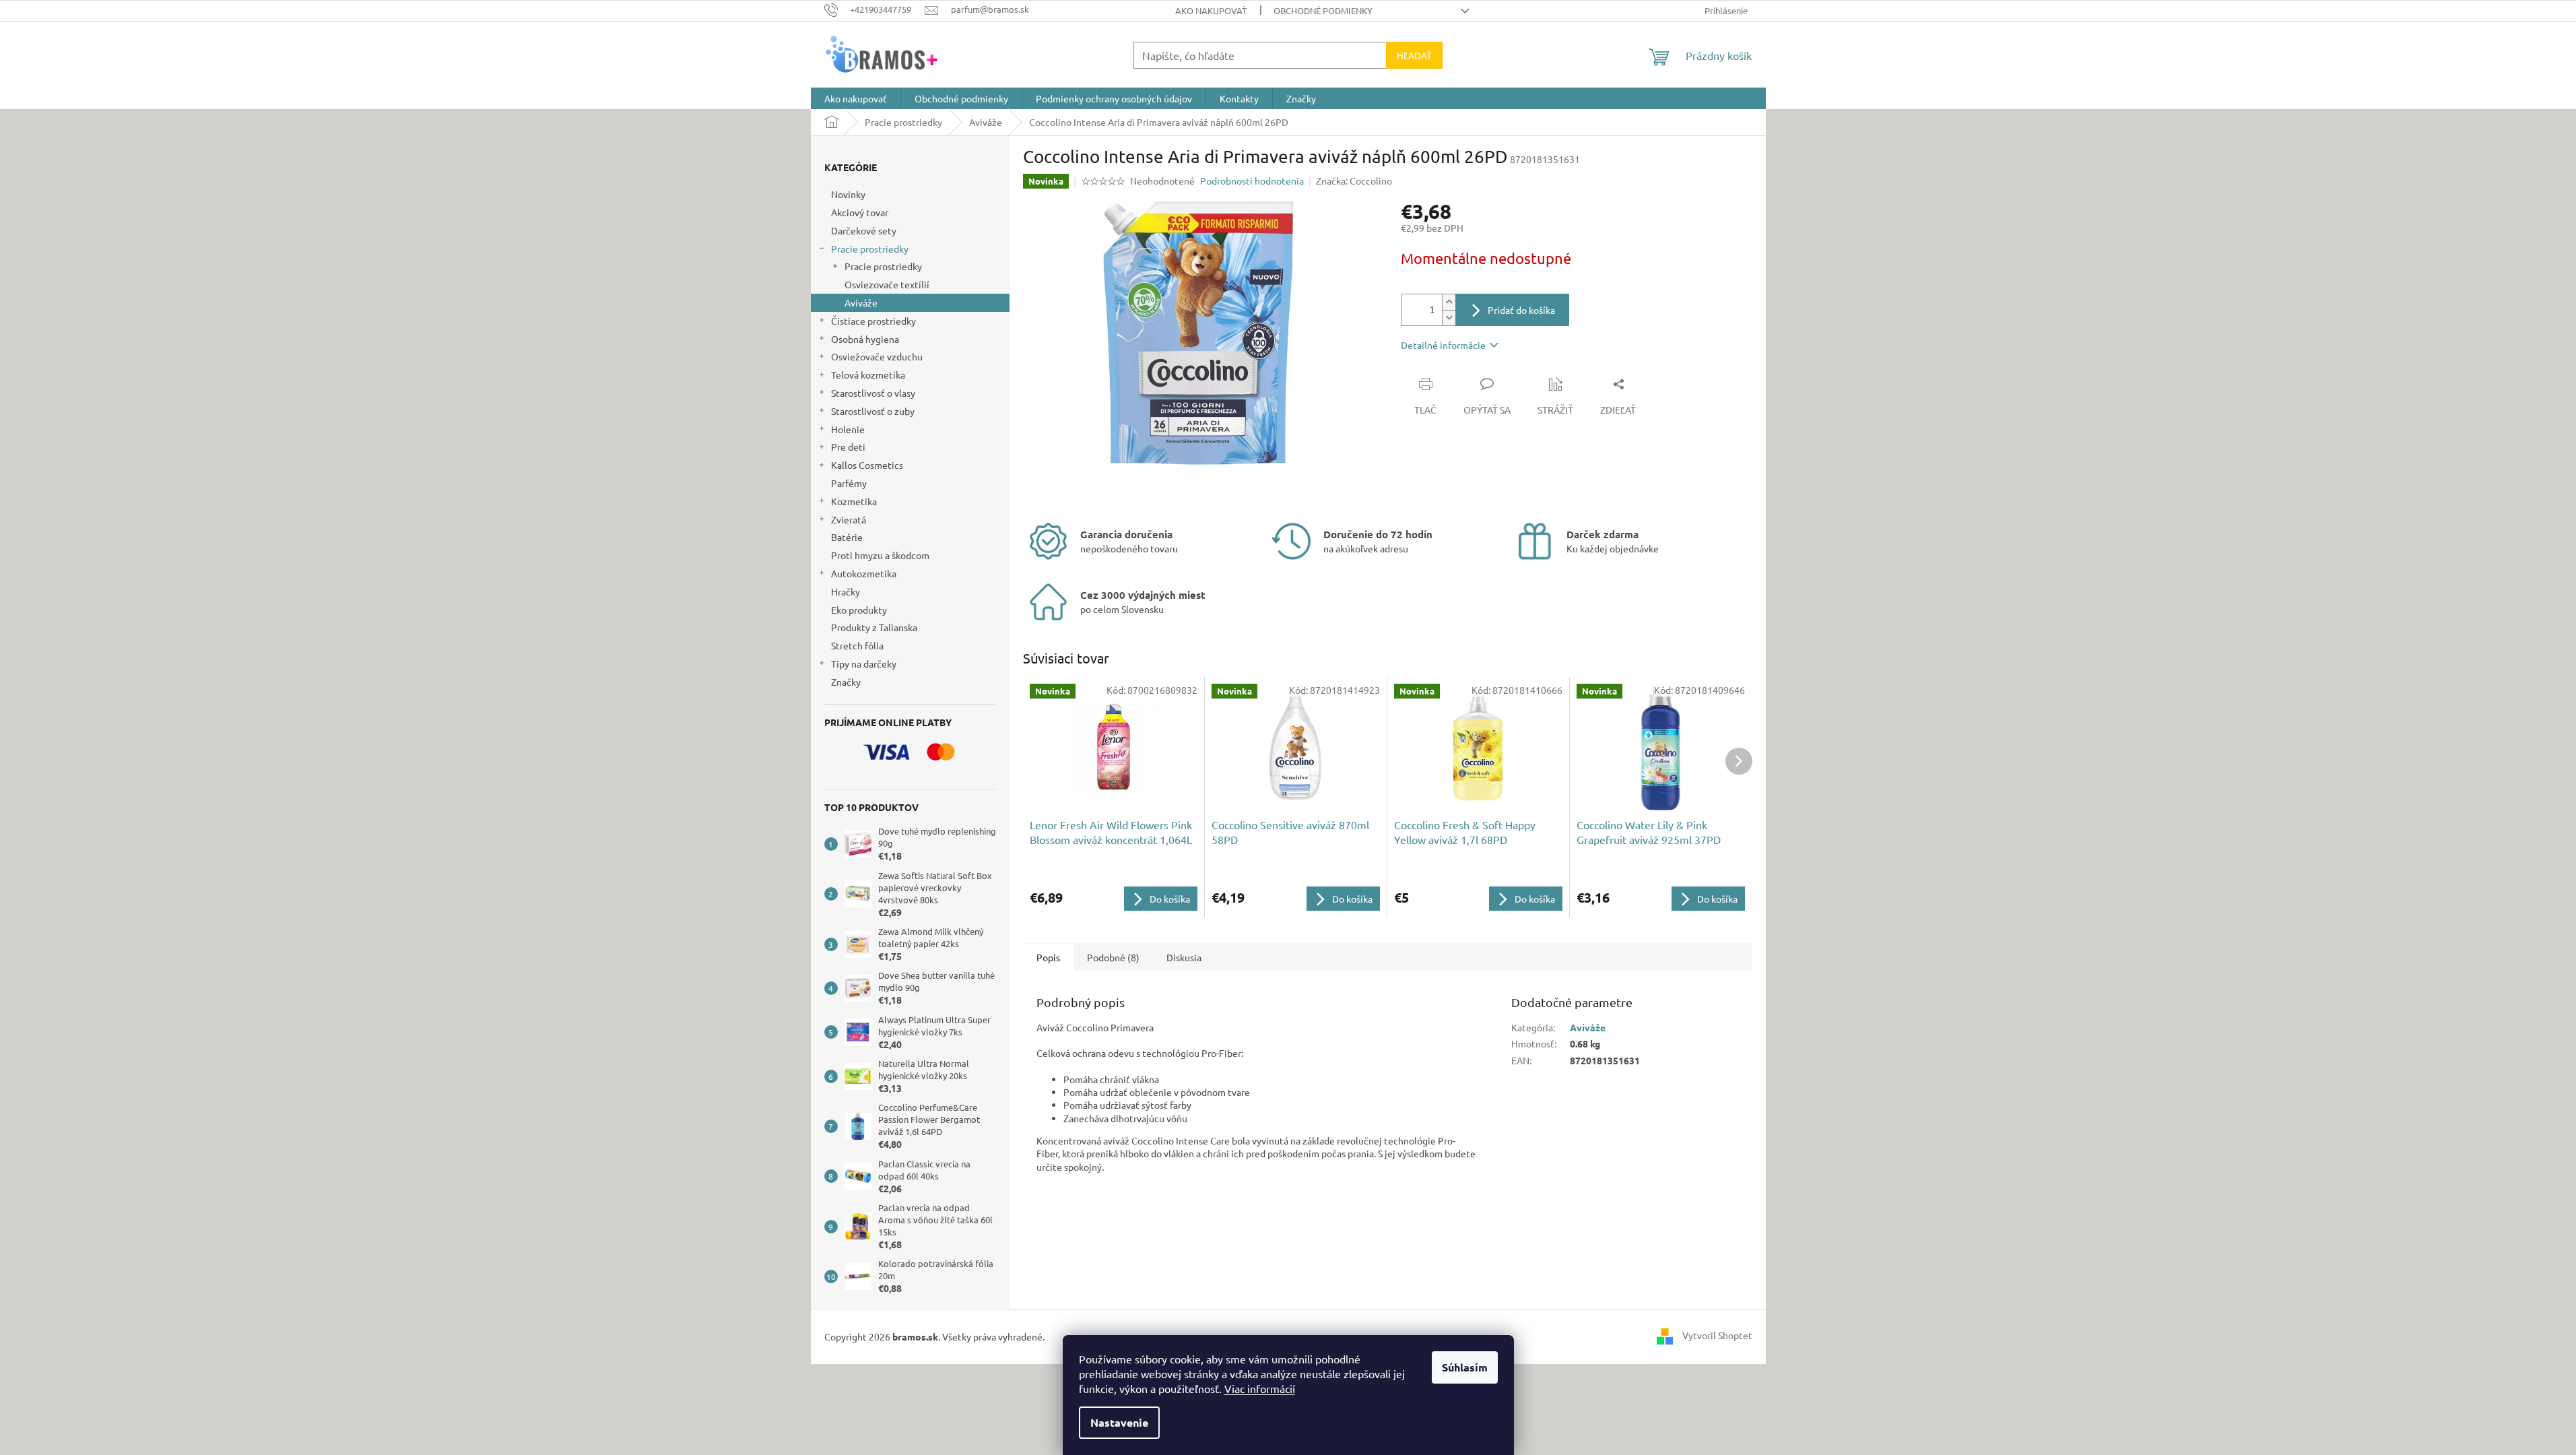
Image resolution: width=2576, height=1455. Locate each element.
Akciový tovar (860, 212)
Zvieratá (849, 519)
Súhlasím (1465, 1367)
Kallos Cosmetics (867, 465)
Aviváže (861, 302)
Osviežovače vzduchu (877, 356)
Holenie (848, 429)
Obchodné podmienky (1323, 10)
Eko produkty (859, 610)
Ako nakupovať (1211, 10)
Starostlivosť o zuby (873, 411)
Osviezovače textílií (887, 284)
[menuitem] (856, 98)
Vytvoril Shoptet (1717, 1335)
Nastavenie (1119, 1422)
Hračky (846, 591)
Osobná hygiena (865, 339)
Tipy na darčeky (864, 664)
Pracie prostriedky (870, 249)
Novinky (848, 194)
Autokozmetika (864, 573)
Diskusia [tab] (1184, 957)
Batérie (847, 537)
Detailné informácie (1443, 345)
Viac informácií (1260, 1388)
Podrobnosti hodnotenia (1252, 181)
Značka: (1354, 181)
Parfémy (849, 483)
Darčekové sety (864, 230)
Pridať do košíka (1521, 310)
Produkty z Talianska (874, 627)
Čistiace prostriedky (873, 321)
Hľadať (1414, 55)
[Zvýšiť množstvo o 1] (1449, 302)
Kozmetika (854, 501)
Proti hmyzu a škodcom (880, 555)
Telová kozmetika (868, 375)
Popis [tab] (1048, 957)
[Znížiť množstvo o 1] (1449, 318)
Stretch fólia (857, 645)
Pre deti (848, 447)
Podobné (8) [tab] (1113, 957)
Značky (846, 682)
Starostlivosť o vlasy (873, 393)
